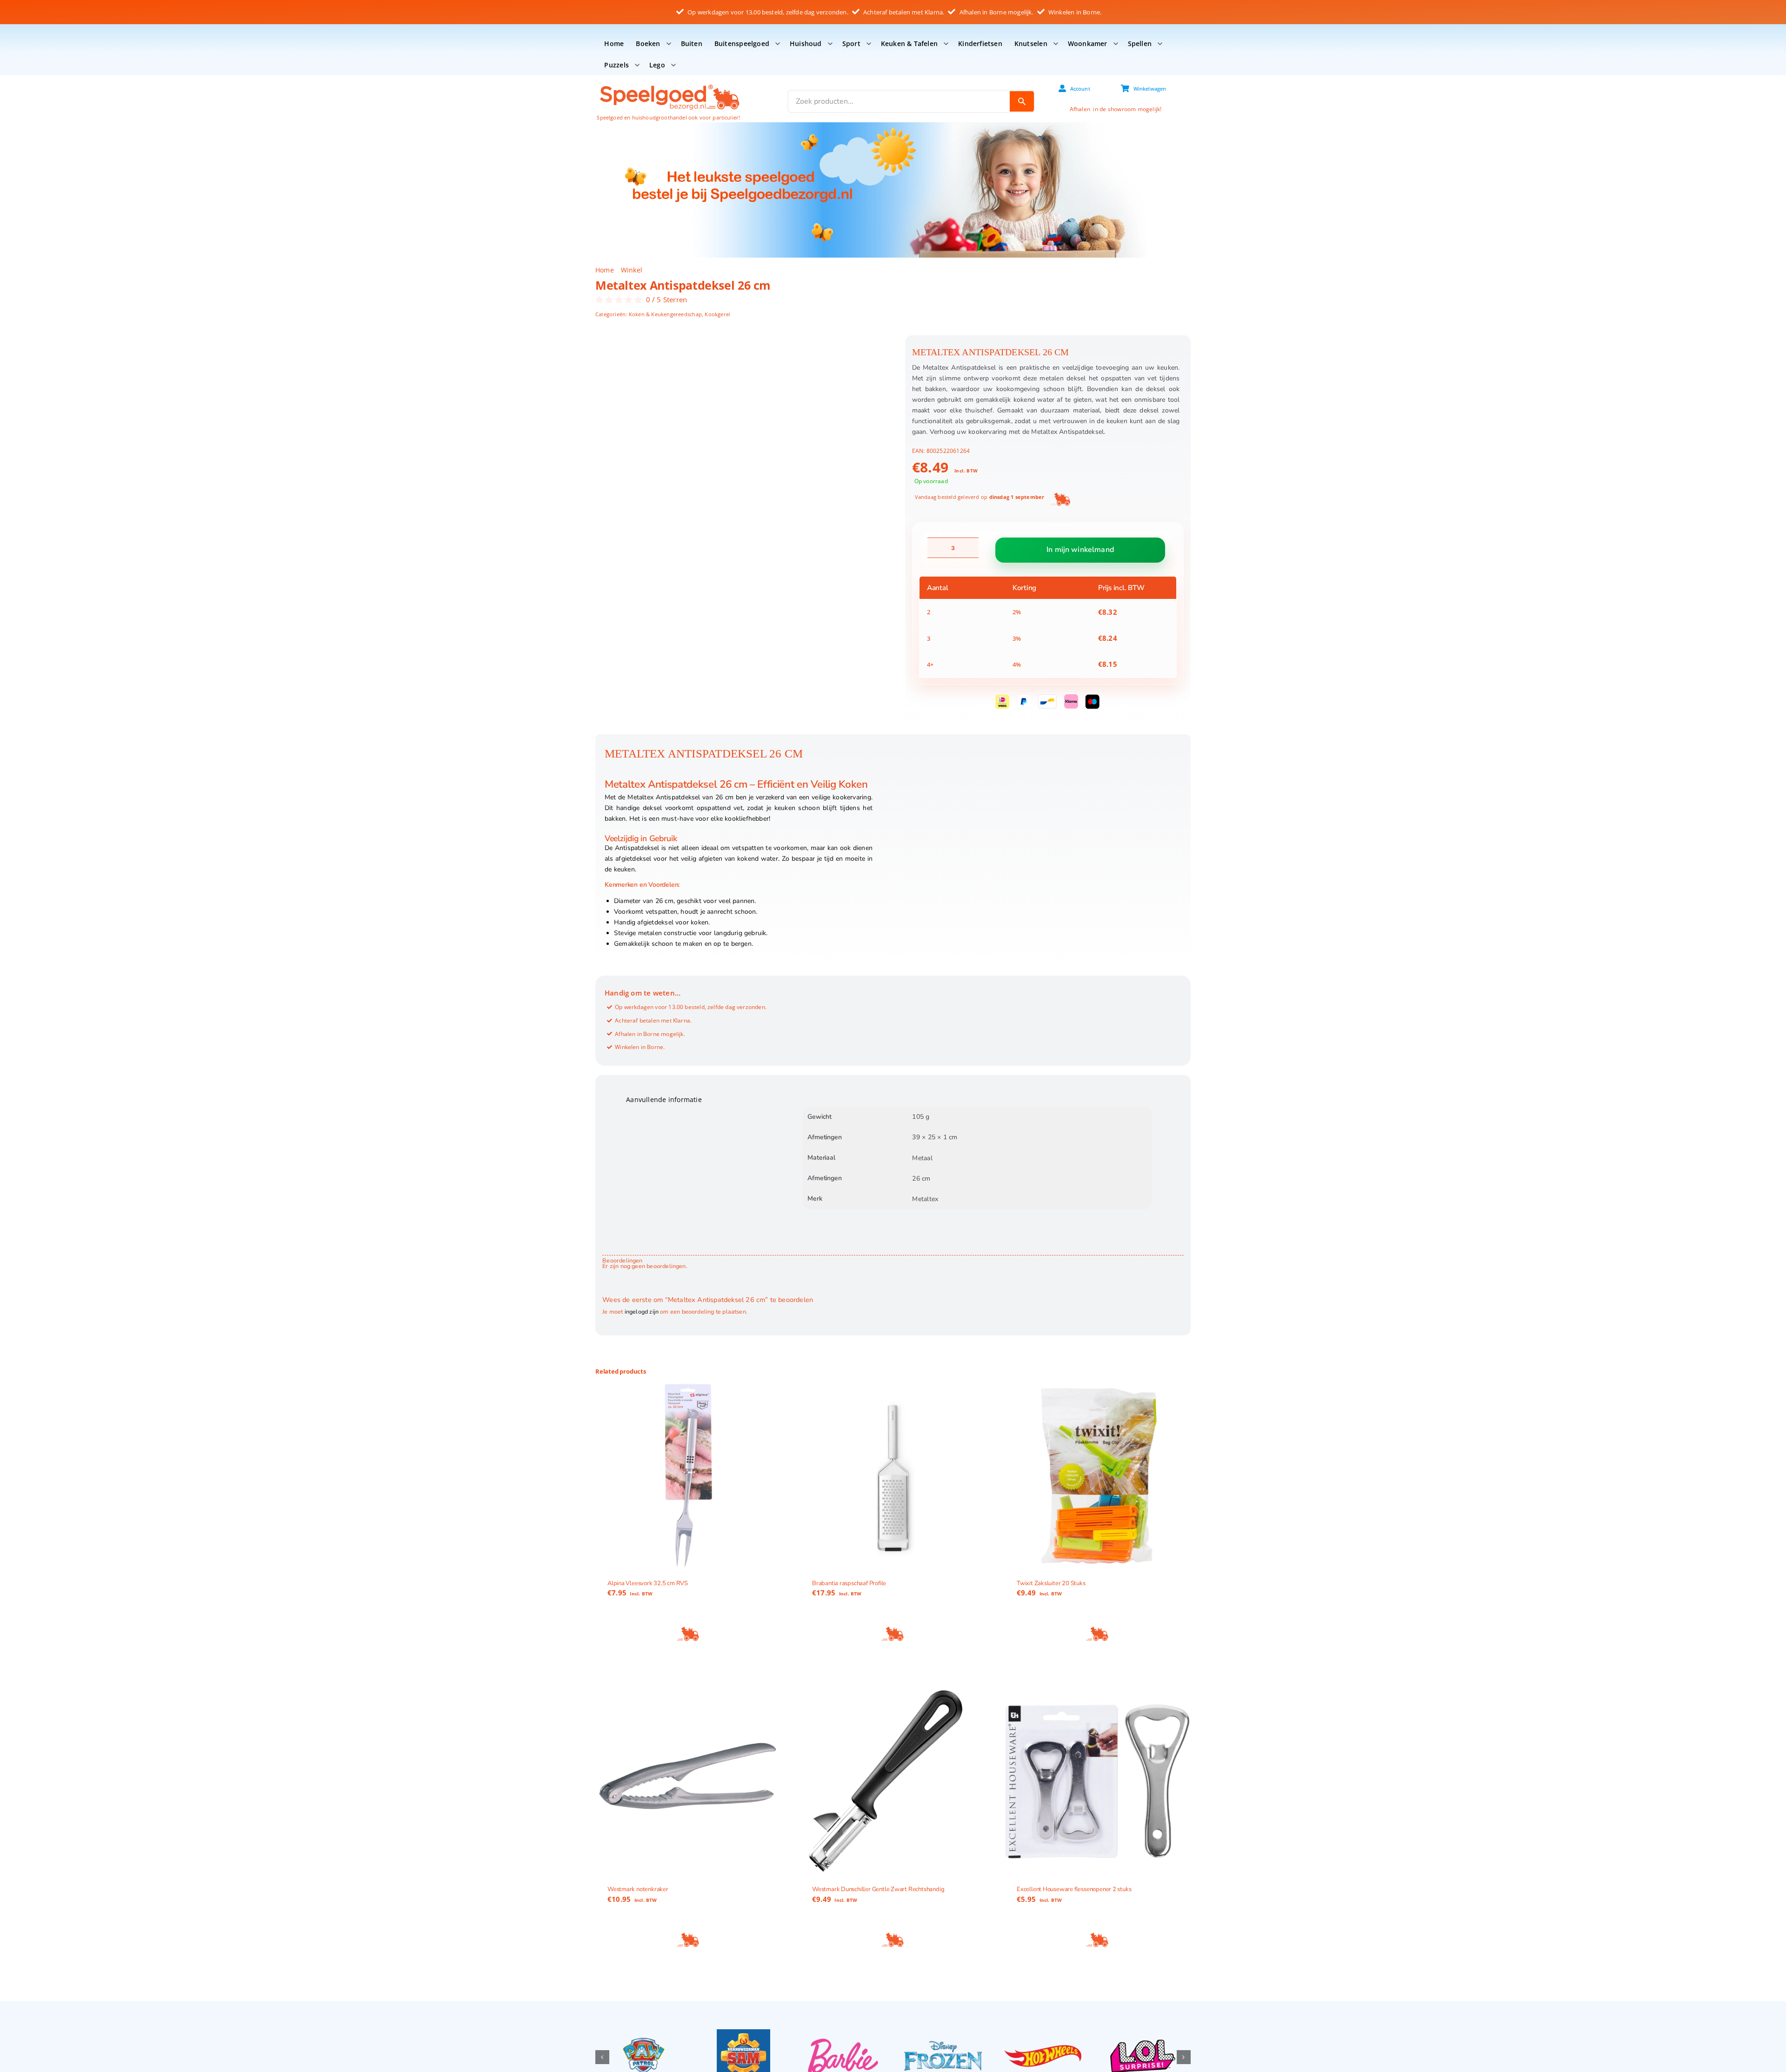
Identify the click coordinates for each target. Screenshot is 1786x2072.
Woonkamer (1088, 43)
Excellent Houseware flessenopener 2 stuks (1074, 1889)
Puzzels (616, 65)
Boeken (648, 43)
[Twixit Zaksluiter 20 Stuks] (1098, 1475)
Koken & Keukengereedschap (665, 314)
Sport (851, 43)
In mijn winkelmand (1080, 550)
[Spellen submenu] (1160, 44)
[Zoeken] (1022, 101)
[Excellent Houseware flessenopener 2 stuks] (1098, 1781)
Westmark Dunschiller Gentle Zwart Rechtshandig (878, 1889)
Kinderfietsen (980, 43)
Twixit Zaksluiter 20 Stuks (1051, 1583)
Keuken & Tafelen (909, 43)
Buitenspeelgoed (742, 43)
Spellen (1140, 43)
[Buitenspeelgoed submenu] (778, 44)
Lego (657, 65)
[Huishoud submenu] (830, 44)
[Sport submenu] (869, 44)
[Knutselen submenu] (1056, 44)
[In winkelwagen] (688, 1634)
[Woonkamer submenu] (1116, 44)
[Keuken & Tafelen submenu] (946, 44)
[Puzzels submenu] (637, 65)
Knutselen (1031, 43)
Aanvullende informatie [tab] (664, 1099)
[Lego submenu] (673, 65)
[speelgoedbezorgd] (669, 84)
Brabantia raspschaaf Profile (849, 1583)
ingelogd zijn (642, 1312)
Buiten (692, 43)
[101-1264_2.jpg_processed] (741, 531)
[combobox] (899, 101)
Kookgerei (717, 314)
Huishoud (806, 43)
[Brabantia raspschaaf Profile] (893, 1475)
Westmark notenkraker (638, 1889)
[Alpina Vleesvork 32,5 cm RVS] (688, 1475)
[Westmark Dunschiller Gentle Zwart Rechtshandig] (893, 1781)
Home (614, 43)
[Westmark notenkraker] (688, 1781)
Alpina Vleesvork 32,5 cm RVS (648, 1583)
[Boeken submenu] (669, 44)
